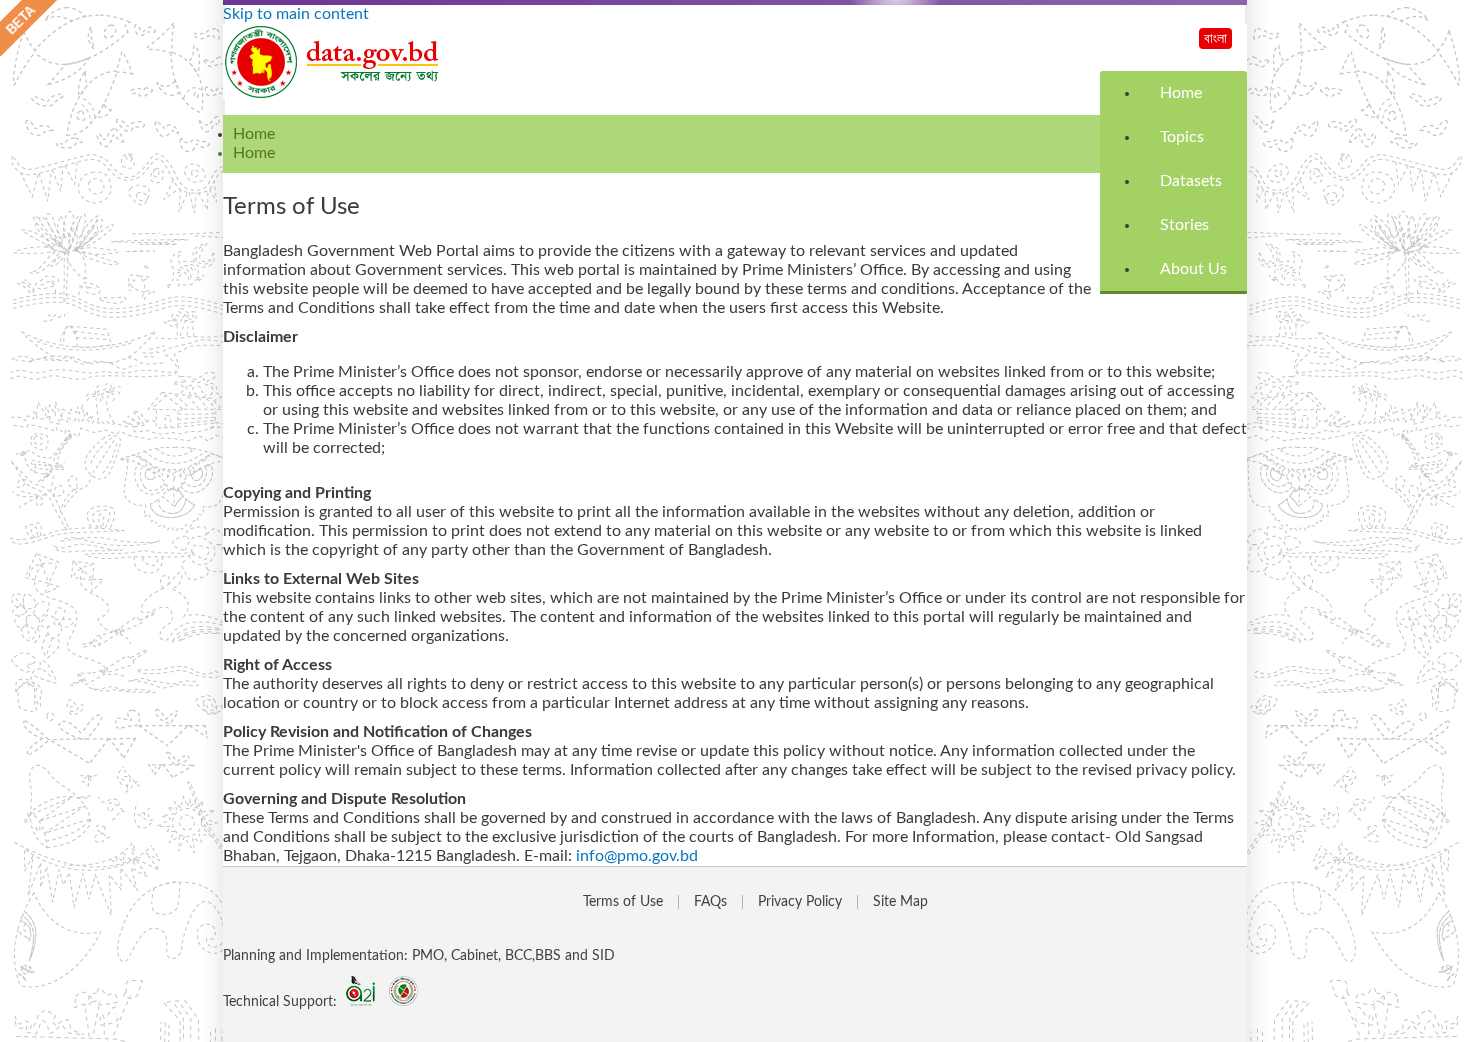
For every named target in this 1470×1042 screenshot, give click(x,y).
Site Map (900, 902)
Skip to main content (296, 14)
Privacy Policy (800, 902)
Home (1181, 93)
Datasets (1191, 181)
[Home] (333, 94)
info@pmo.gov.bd (637, 856)
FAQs (710, 902)
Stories (1184, 225)
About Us (1193, 269)
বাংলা (1215, 39)
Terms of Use (623, 902)
